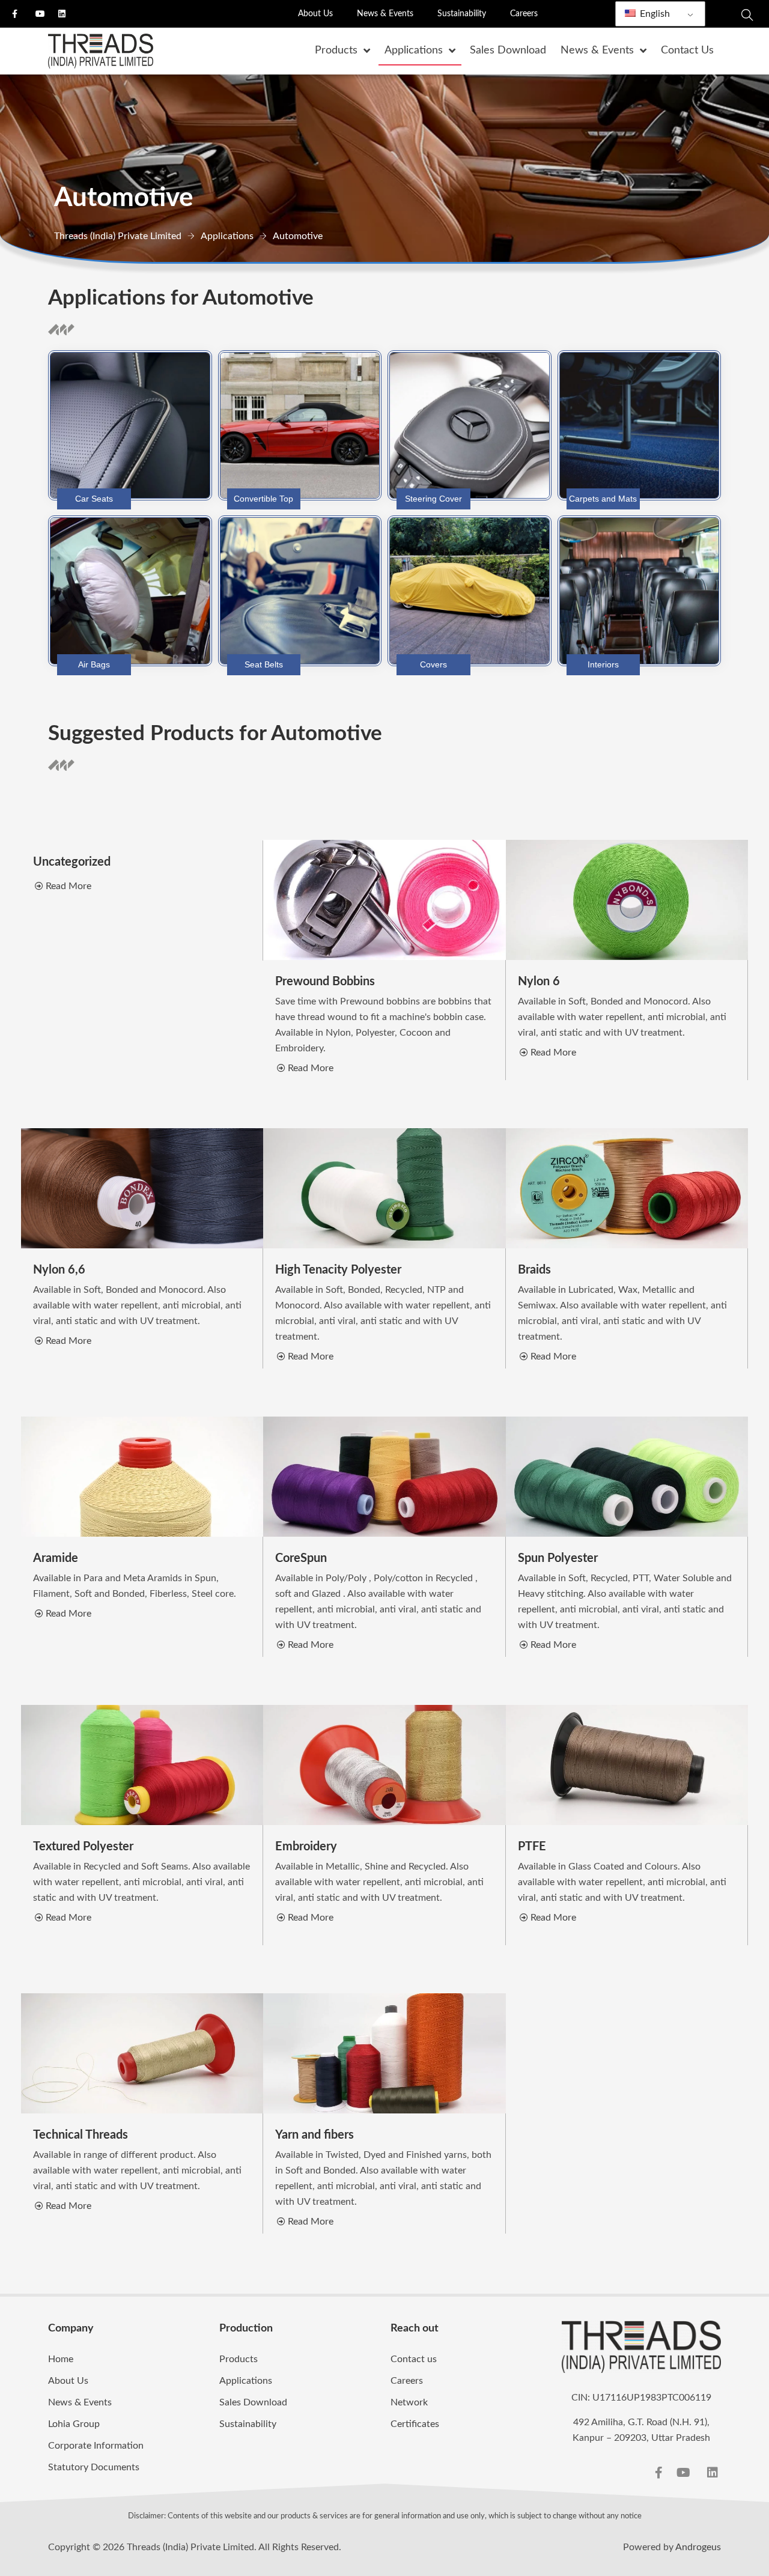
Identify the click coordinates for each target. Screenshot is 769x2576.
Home (61, 2359)
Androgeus (698, 2547)
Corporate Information (96, 2446)
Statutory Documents (94, 2467)
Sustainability (462, 14)
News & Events (385, 14)
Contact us (414, 2359)
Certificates (415, 2424)
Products (239, 2359)
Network (409, 2402)
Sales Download (253, 2402)
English (654, 14)
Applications (246, 2381)
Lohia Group (74, 2424)
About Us (315, 14)
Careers (524, 14)
